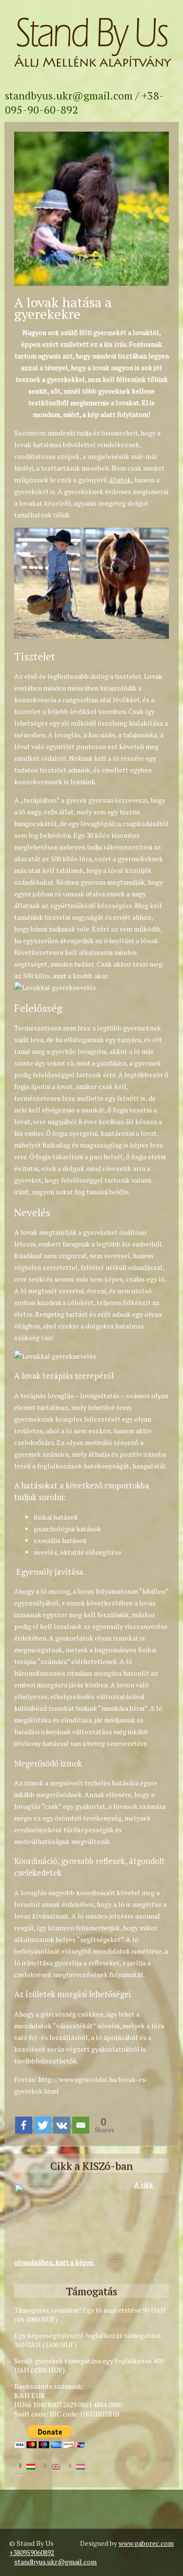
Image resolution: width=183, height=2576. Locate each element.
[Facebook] (24, 2125)
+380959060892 (32, 2552)
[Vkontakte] (62, 2125)
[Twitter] (43, 2125)
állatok (120, 480)
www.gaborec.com (146, 2543)
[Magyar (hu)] (25, 2466)
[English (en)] (50, 2466)
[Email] (81, 2125)
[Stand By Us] (92, 74)
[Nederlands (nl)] (74, 2466)
